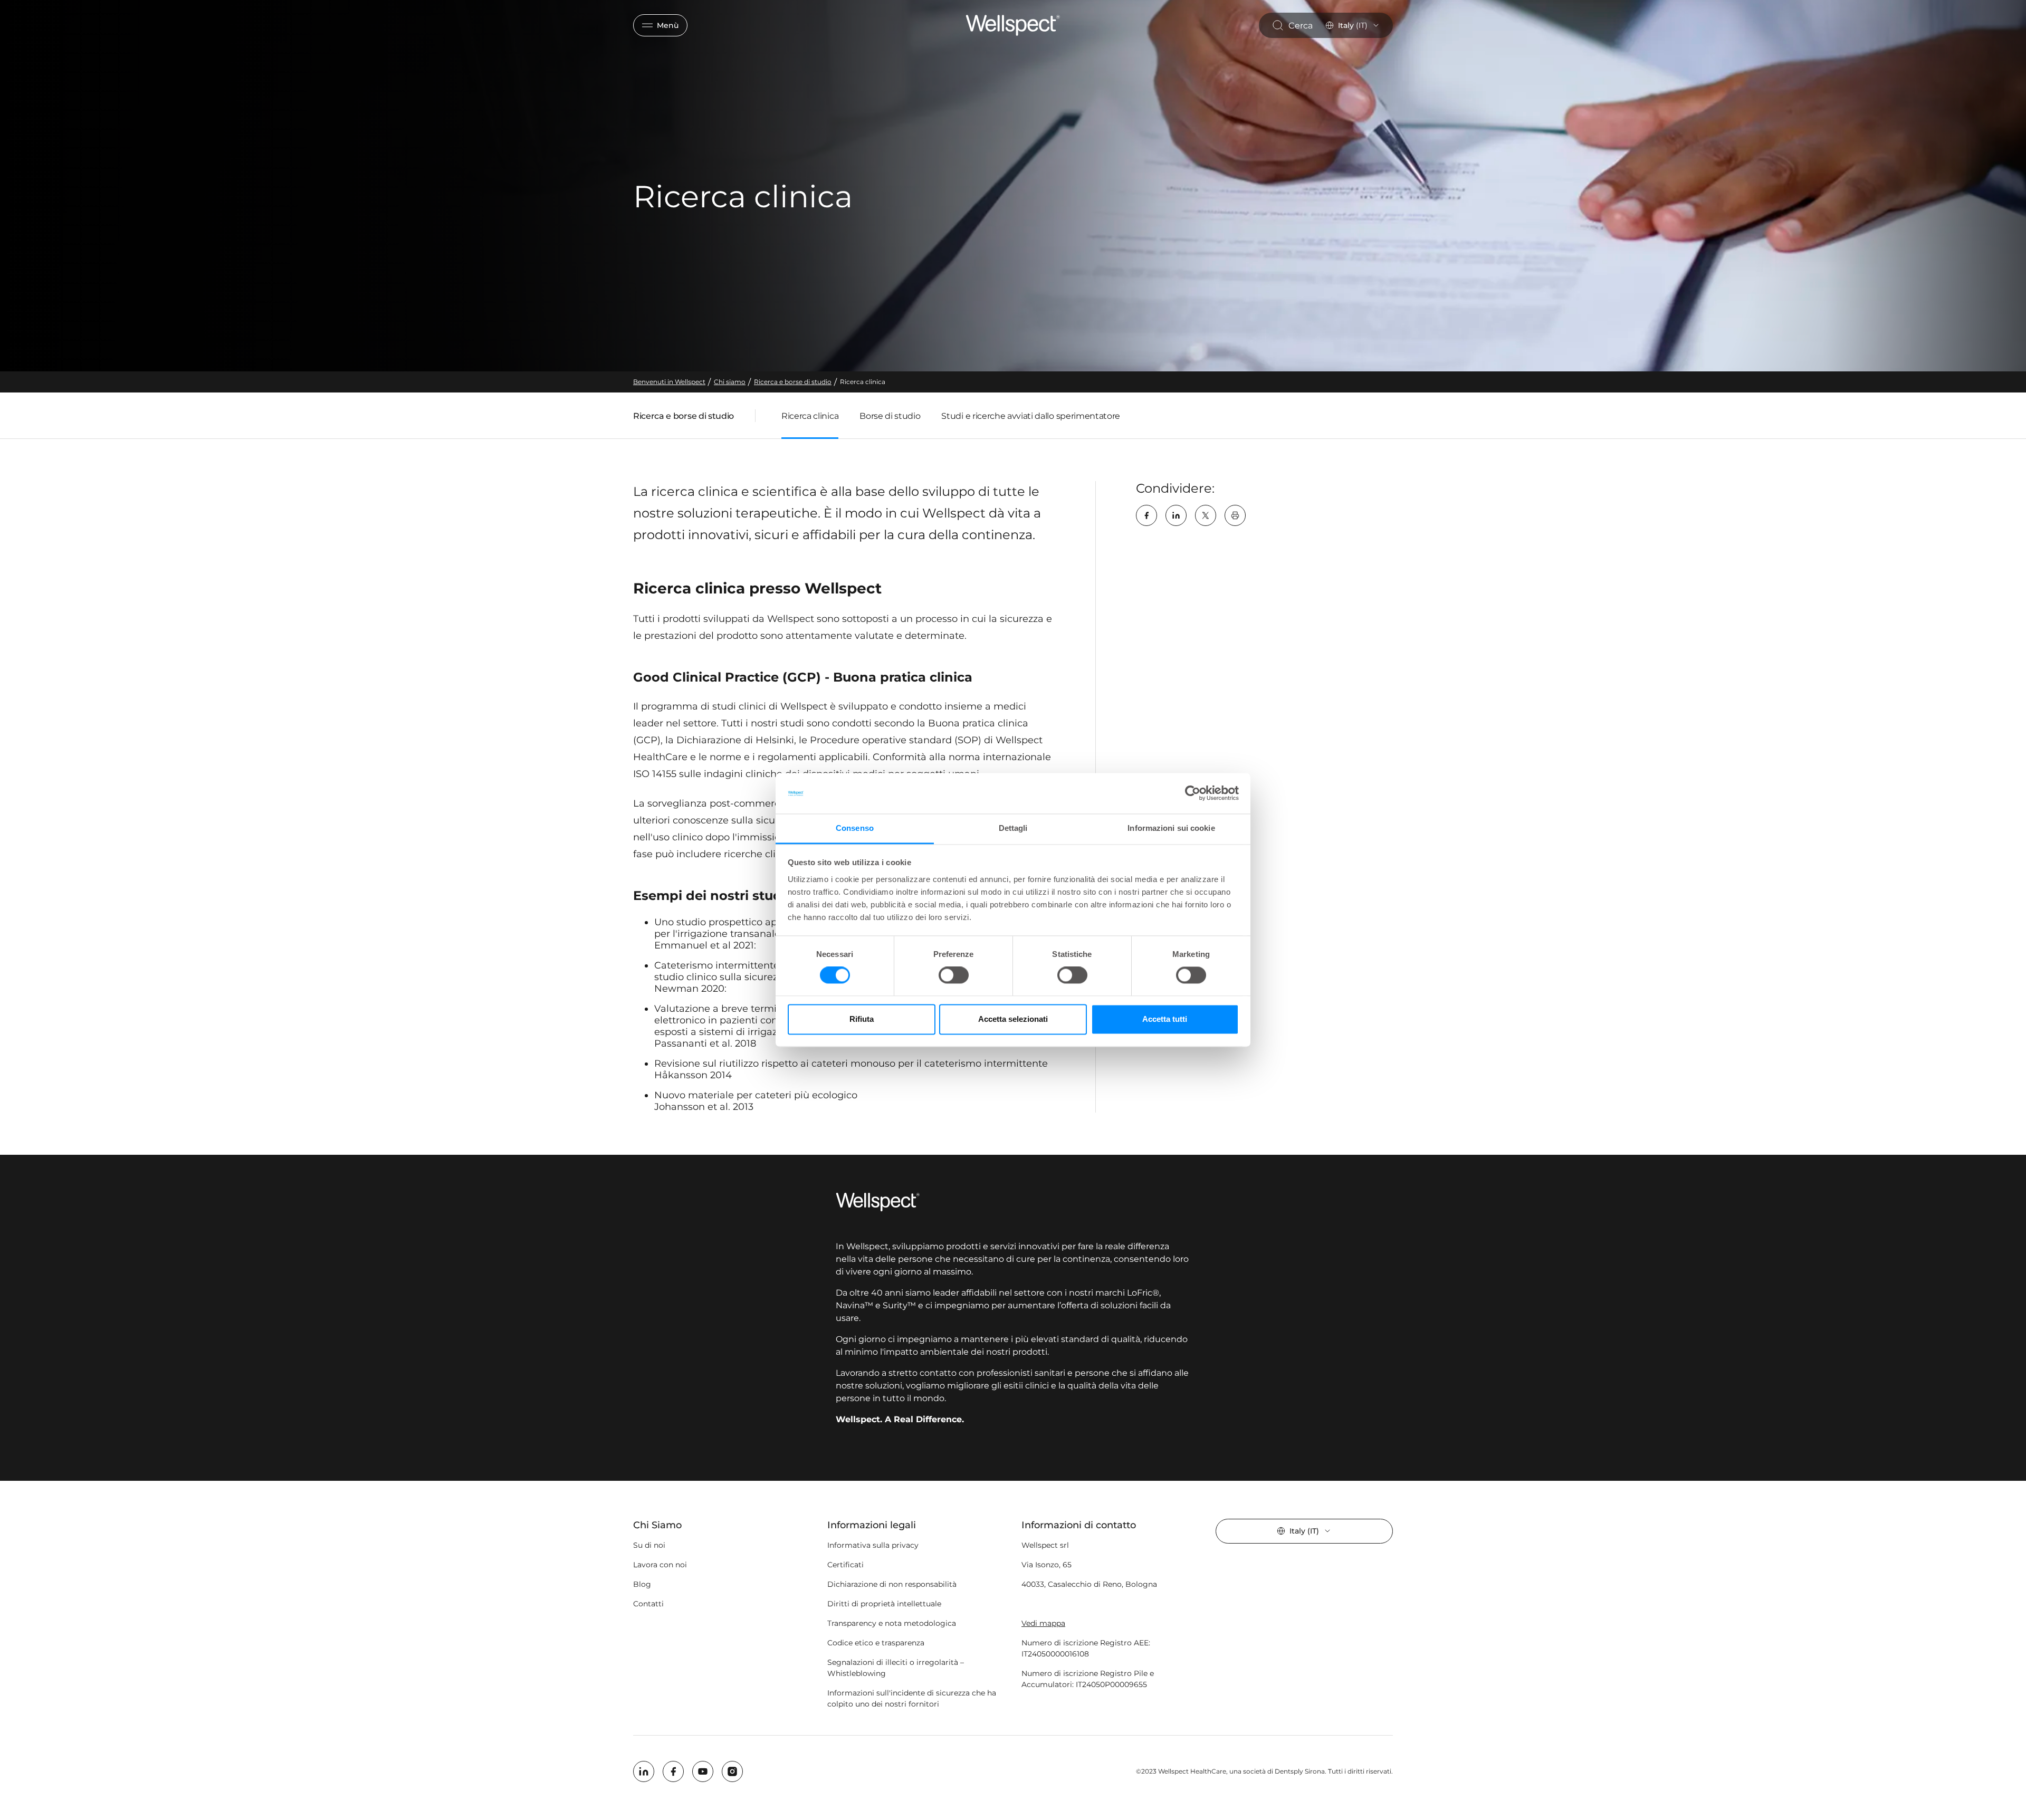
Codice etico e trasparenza (876, 1643)
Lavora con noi (660, 1565)
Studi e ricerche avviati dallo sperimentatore (1031, 416)
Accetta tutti (1165, 1019)
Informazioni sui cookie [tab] (1171, 828)
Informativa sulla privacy (873, 1545)
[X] (1206, 515)
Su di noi (649, 1545)
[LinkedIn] (1176, 515)
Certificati (845, 1565)
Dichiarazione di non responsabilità (892, 1584)
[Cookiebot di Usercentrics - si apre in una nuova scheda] (1193, 793)
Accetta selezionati (1013, 1019)
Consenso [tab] (855, 828)
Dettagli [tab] (1013, 828)
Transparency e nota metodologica (892, 1623)
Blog (642, 1584)
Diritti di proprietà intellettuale (884, 1604)
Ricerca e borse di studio (684, 418)
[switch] (954, 975)
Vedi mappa (1043, 1623)
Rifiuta (862, 1019)
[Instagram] (732, 1771)
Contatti (648, 1604)
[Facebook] (1146, 515)
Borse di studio (890, 416)
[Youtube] (703, 1771)
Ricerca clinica (810, 416)
